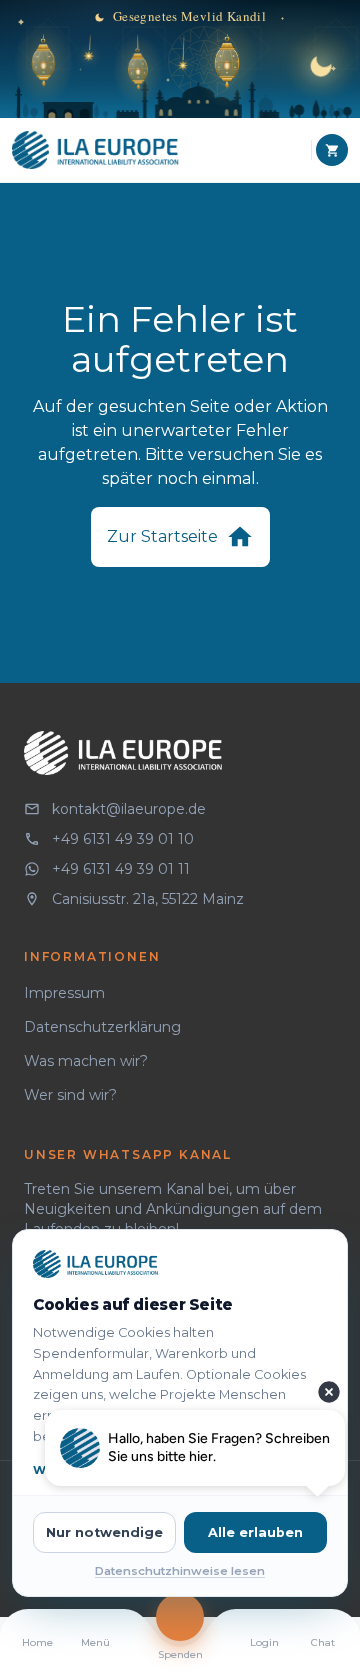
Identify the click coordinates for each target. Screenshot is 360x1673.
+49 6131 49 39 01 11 (121, 869)
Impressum (64, 993)
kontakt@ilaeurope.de (129, 809)
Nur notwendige (104, 1532)
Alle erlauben (255, 1532)
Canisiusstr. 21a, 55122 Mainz (148, 899)
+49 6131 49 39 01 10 (123, 839)
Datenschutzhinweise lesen (180, 1571)
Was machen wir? (86, 1061)
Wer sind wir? (70, 1095)
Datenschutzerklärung (102, 1027)
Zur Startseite (162, 536)
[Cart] (332, 150)
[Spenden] (180, 1617)
